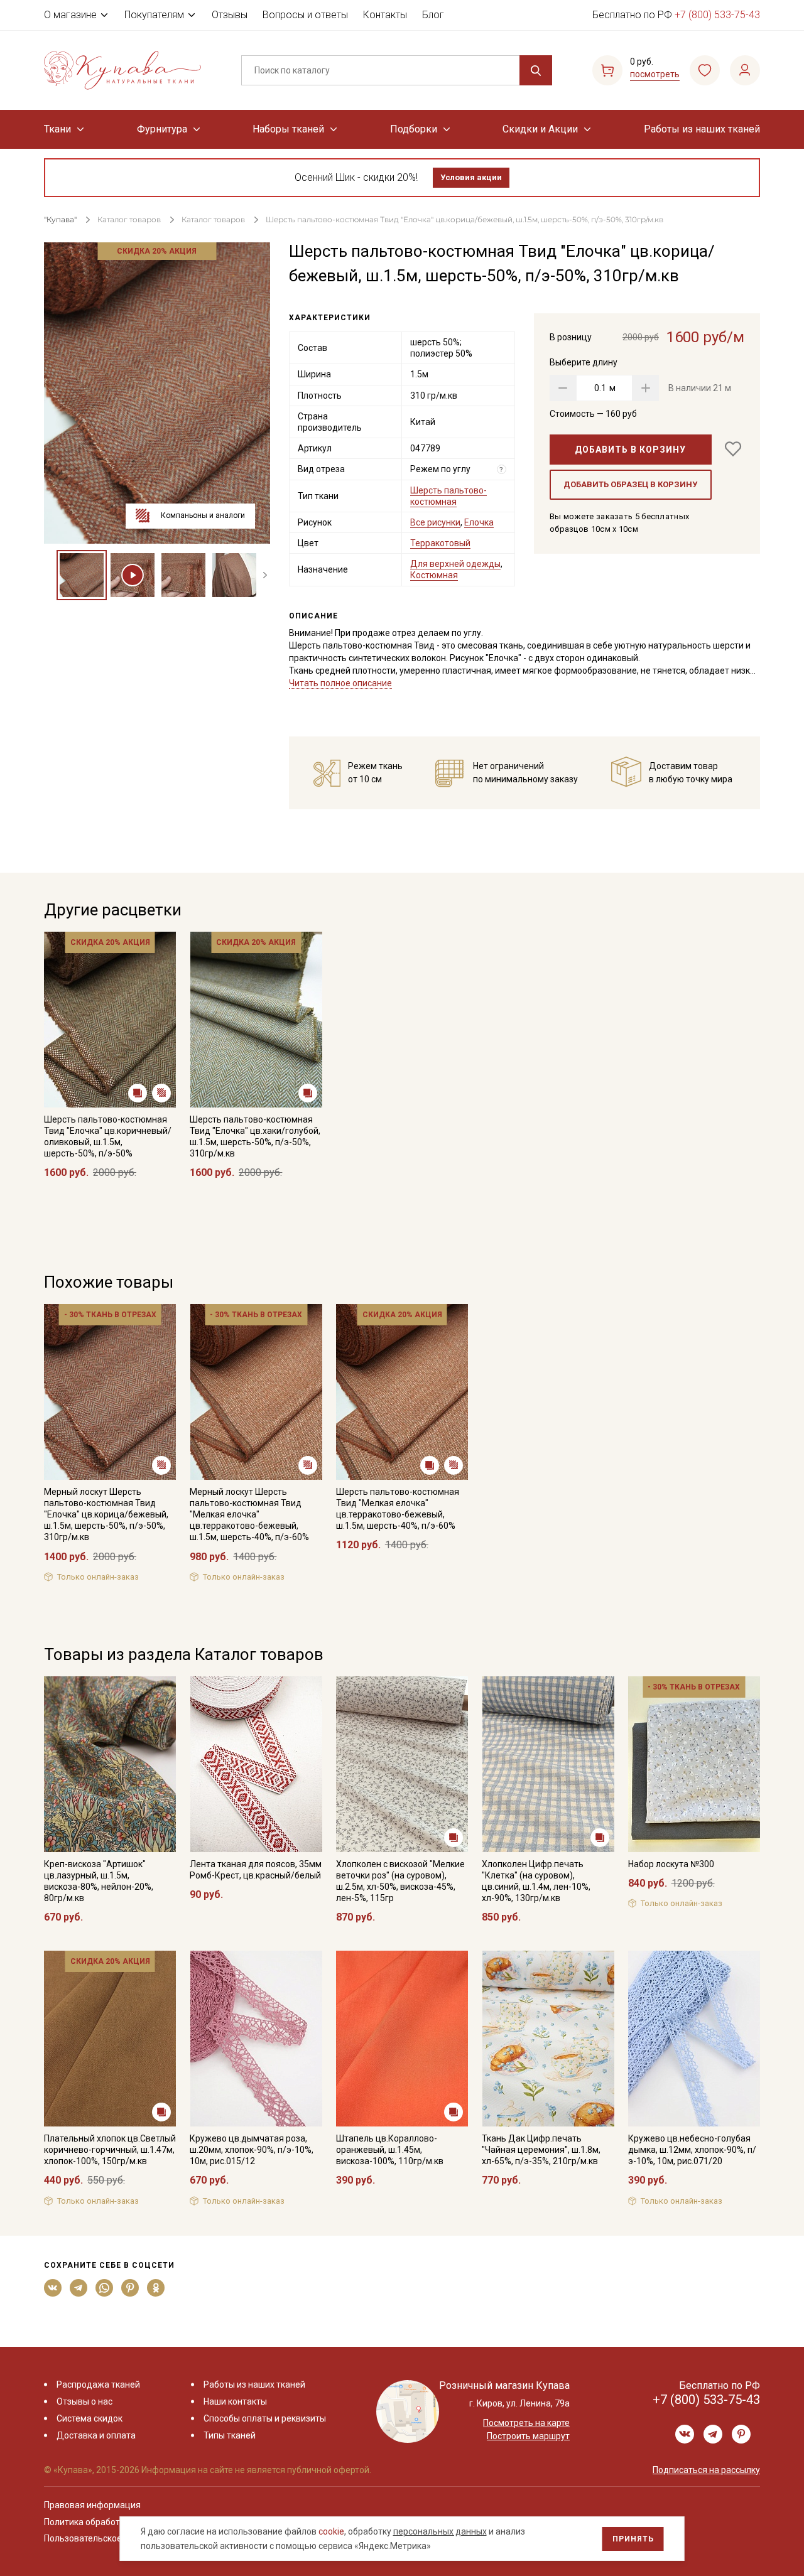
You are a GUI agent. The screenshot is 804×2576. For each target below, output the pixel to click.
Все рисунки (435, 522)
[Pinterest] (130, 2288)
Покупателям (154, 15)
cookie (331, 2531)
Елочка (479, 522)
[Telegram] (79, 2288)
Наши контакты (235, 2401)
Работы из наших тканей (702, 129)
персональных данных (440, 2531)
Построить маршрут (528, 2436)
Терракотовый (440, 543)
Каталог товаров (129, 219)
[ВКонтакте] (53, 2288)
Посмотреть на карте (526, 2423)
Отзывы (230, 15)
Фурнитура (162, 129)
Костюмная (434, 575)
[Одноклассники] (156, 2288)
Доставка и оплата (96, 2435)
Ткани (57, 129)
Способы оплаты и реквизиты (265, 2418)
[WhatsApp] (105, 2288)
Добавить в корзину (630, 450)
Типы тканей (230, 2435)
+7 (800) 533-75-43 (717, 15)
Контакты (385, 15)
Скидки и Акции (540, 129)
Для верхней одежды (455, 564)
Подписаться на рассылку (706, 2470)
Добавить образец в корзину (630, 484)
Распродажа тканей (98, 2385)
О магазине (70, 15)
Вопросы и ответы (305, 15)
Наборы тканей (288, 129)
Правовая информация (92, 2505)
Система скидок (90, 2418)
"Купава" (60, 219)
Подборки (414, 129)
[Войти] (745, 70)
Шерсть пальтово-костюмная (448, 496)
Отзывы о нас (84, 2401)
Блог (433, 15)
